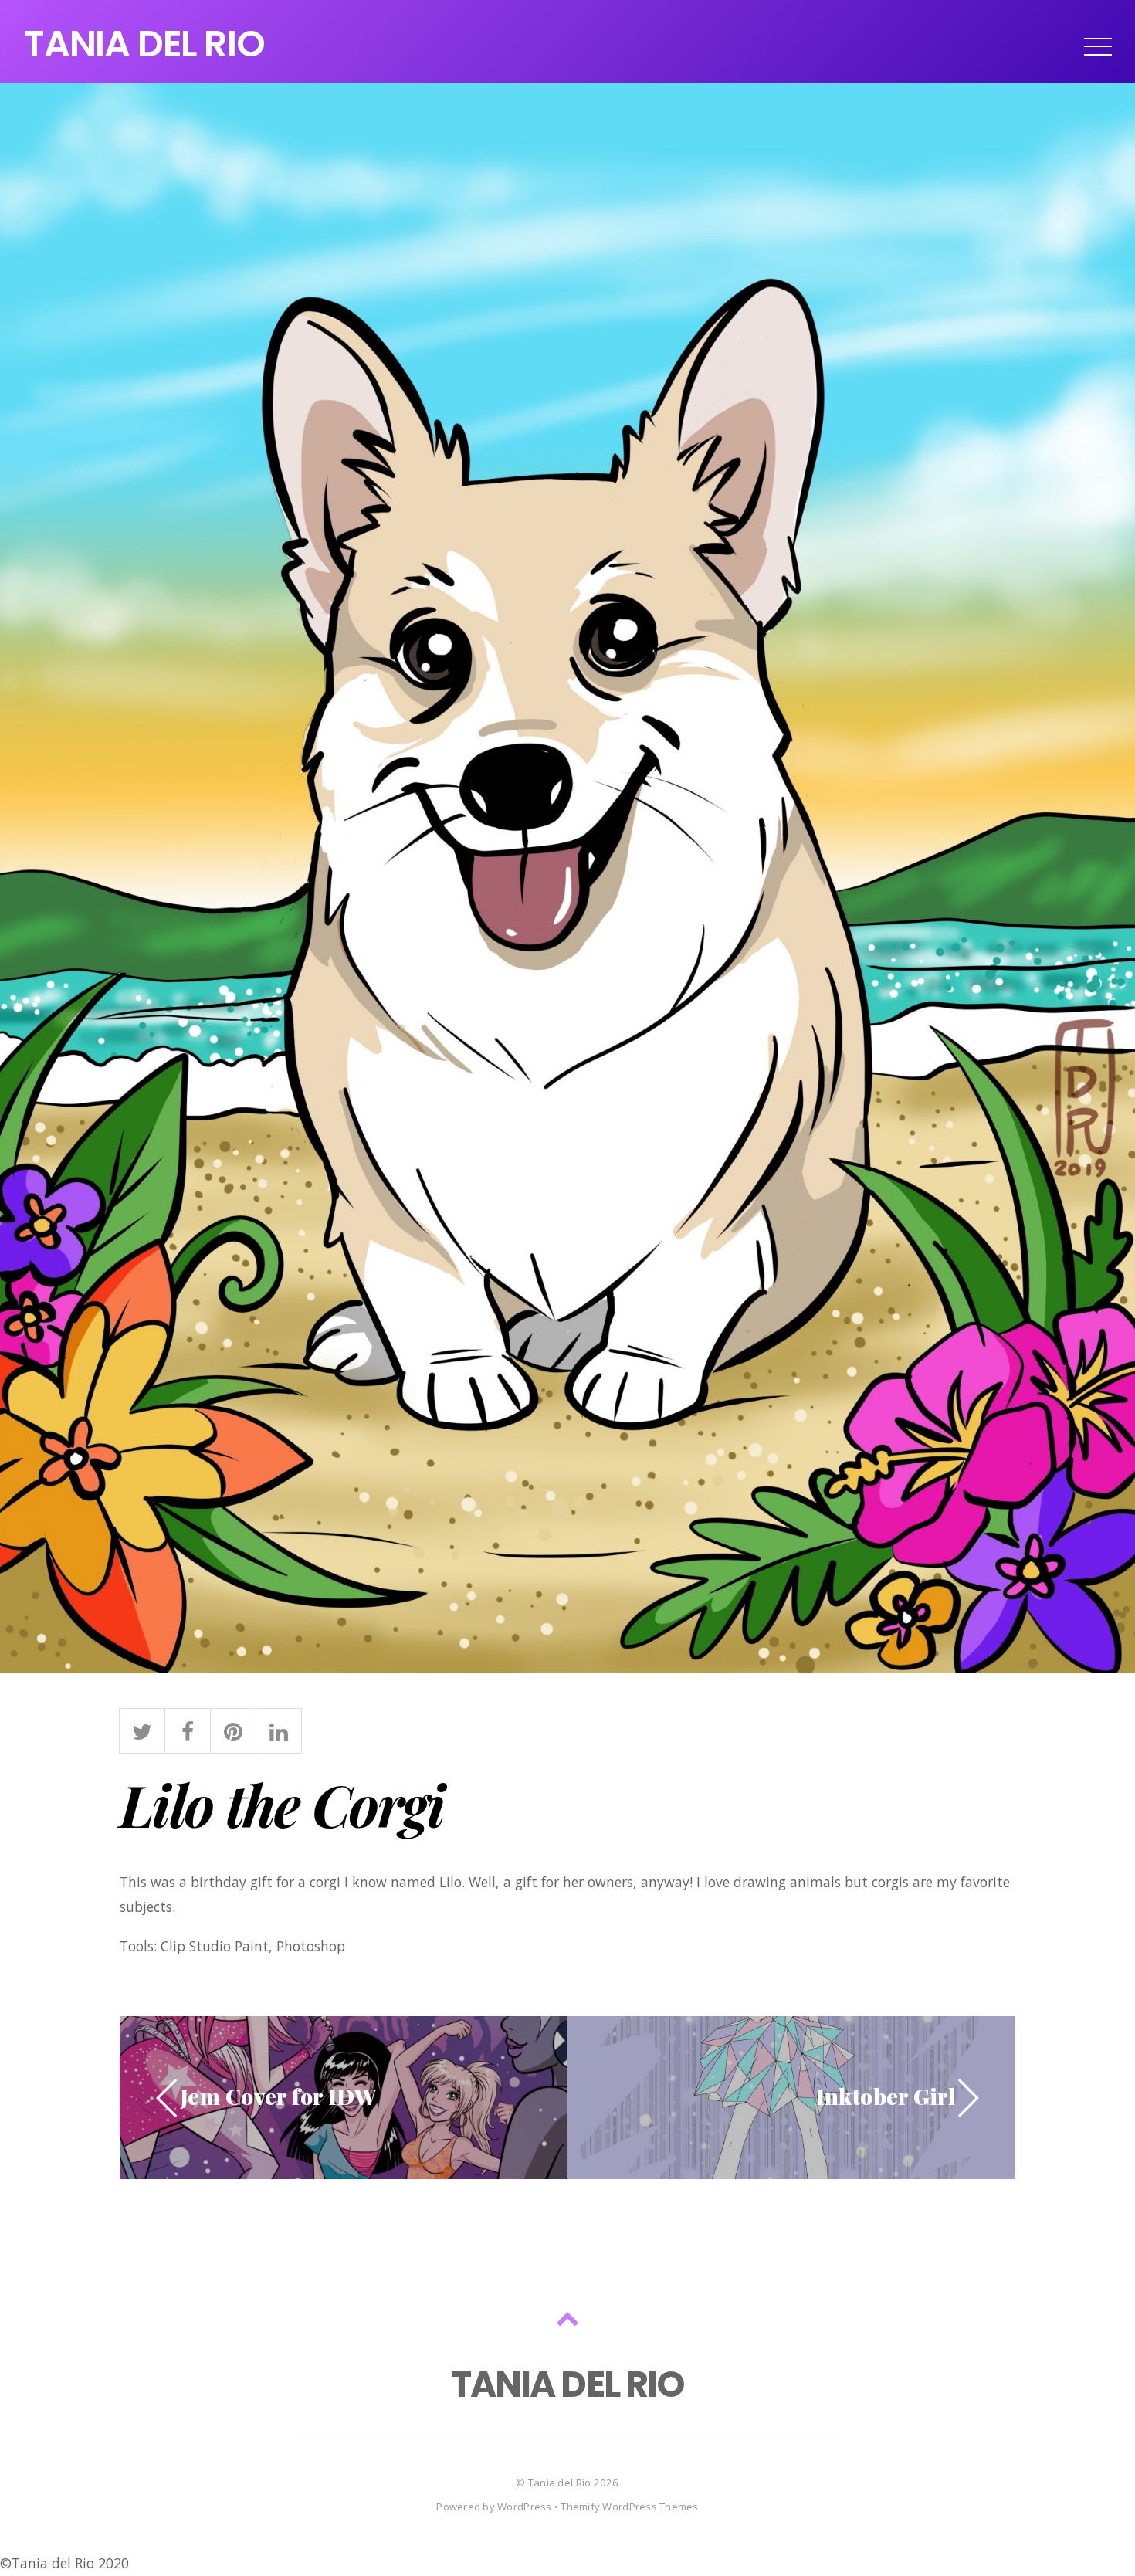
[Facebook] (188, 1728)
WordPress (524, 2507)
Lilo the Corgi (282, 1804)
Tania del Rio (559, 2483)
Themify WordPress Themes (629, 2507)
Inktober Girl (886, 2096)
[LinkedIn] (279, 1728)
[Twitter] (142, 1728)
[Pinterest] (233, 1728)
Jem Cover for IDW (278, 2096)
